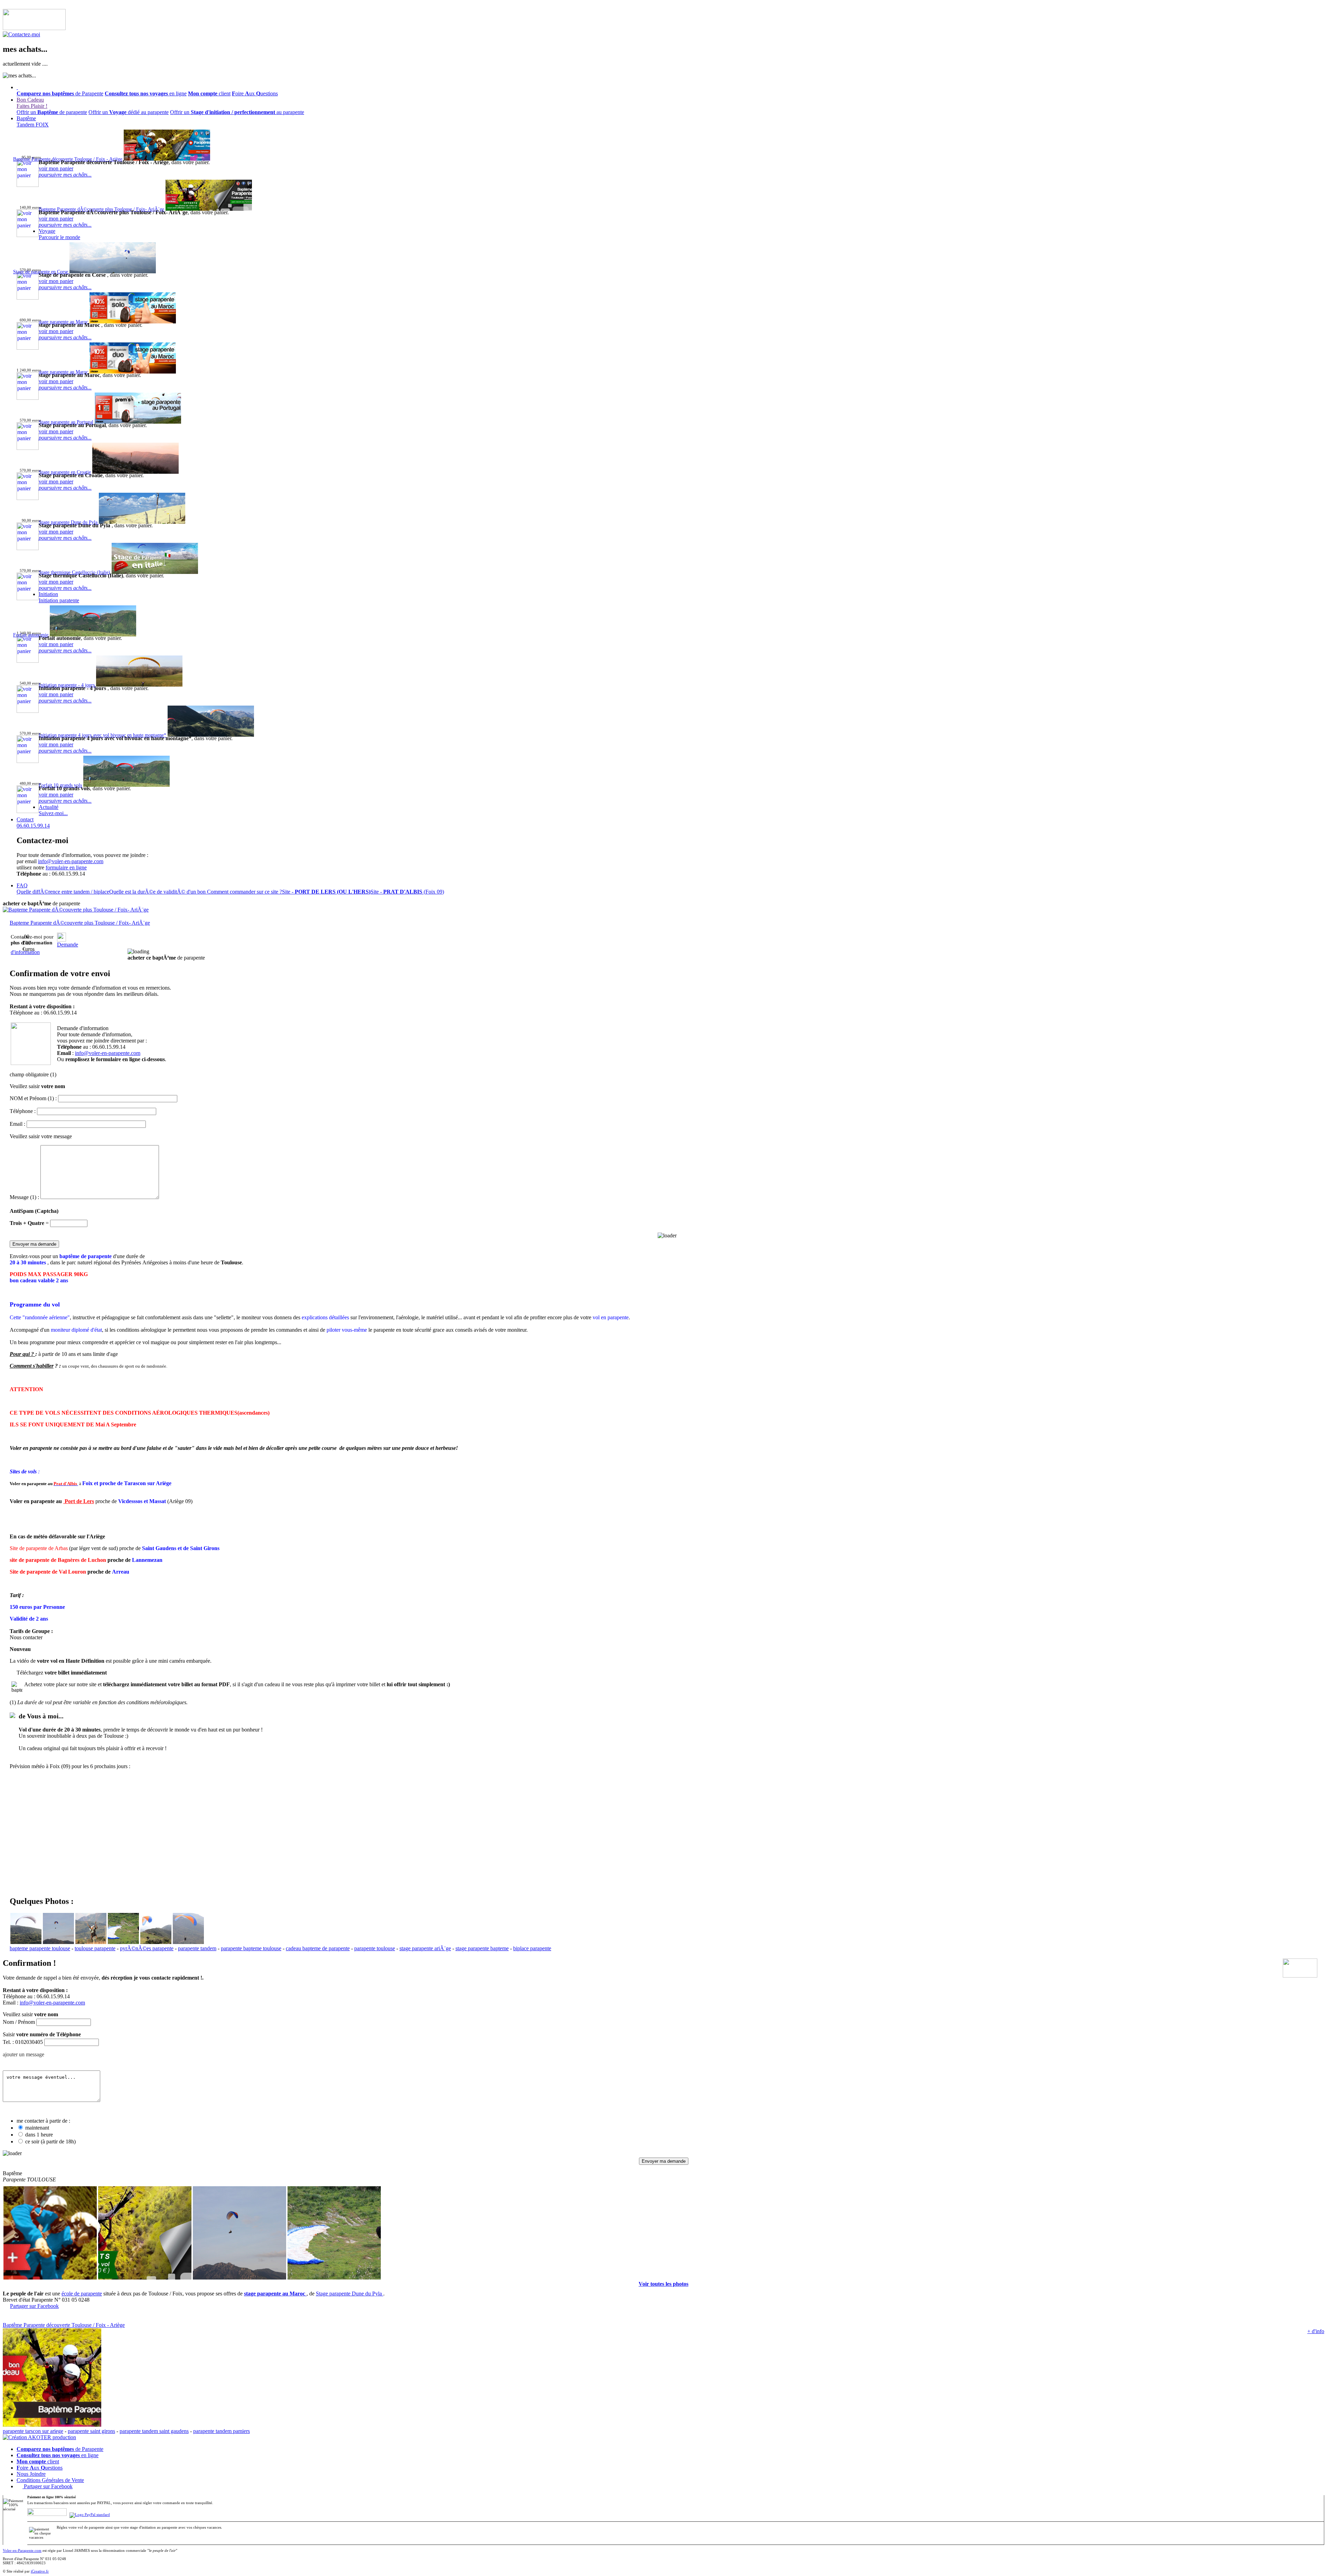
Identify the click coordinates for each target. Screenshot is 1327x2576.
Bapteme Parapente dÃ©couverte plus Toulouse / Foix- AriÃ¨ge (80, 923)
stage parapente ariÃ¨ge (425, 1948)
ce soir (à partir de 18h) (50, 2141)
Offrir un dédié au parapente (129, 112)
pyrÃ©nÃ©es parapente (147, 1948)
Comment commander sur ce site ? (244, 892)
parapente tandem (197, 1948)
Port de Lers (79, 1501)
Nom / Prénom (19, 2022)
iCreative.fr (40, 2571)
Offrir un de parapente (52, 112)
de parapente (41, 903)
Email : (17, 1124)
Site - (326, 892)
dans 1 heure (39, 2135)
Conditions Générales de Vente (50, 2480)
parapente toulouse (375, 1948)
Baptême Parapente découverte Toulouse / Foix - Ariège (64, 2325)
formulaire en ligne (66, 867)
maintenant (37, 2128)
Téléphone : (23, 1111)
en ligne (146, 93)
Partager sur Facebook (34, 2306)
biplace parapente (532, 1948)
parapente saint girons (91, 2431)
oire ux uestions (255, 93)
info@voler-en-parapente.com (71, 861)
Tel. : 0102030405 (23, 2042)
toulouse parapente (95, 1948)
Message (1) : (24, 1197)
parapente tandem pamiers (222, 2431)
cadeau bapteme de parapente (318, 1948)
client (209, 93)
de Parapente (60, 93)
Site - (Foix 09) (407, 892)
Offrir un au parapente (237, 112)
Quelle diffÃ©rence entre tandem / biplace (63, 892)
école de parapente (82, 2294)
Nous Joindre (31, 2474)
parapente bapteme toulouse (251, 1948)
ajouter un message (23, 2054)
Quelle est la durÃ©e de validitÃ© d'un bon (158, 892)
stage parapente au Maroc (275, 2294)
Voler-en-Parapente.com (22, 2550)
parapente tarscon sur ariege (33, 2431)
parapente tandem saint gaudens (154, 2431)
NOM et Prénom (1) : (33, 1098)
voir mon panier (56, 168)
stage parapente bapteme (482, 1948)
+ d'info (1316, 2331)
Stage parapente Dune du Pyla (350, 2294)
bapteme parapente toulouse (40, 1948)
